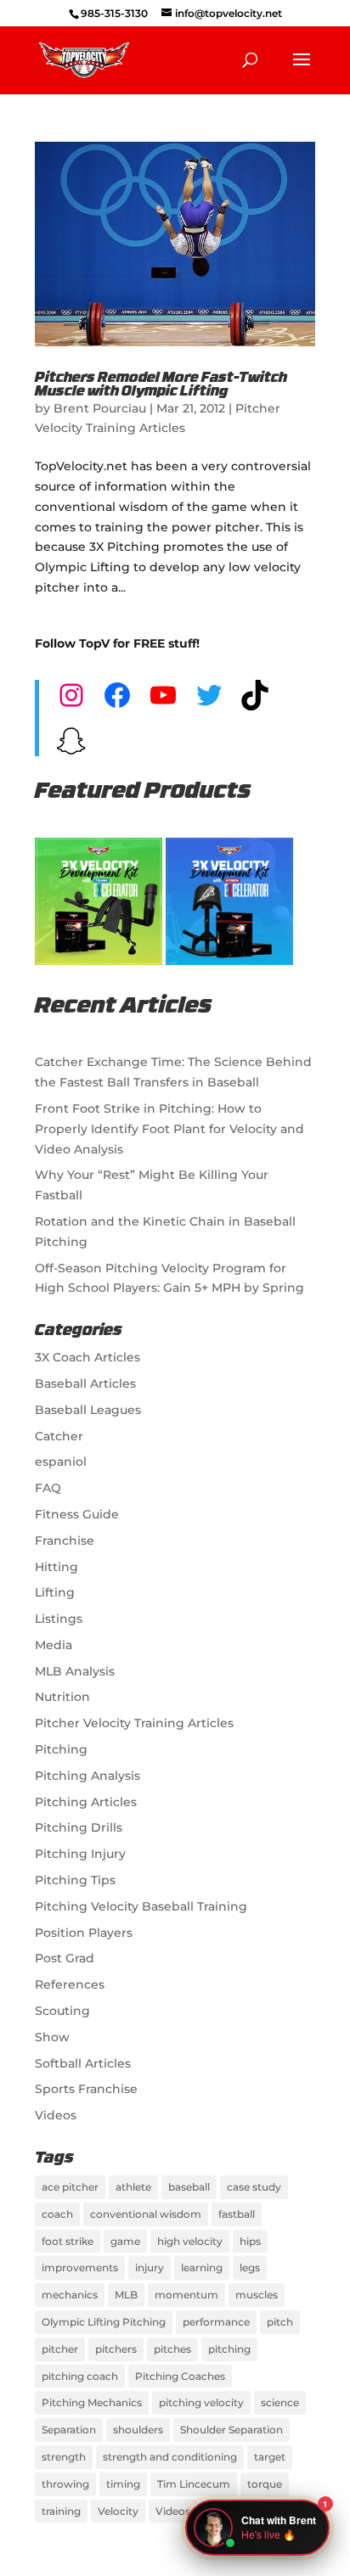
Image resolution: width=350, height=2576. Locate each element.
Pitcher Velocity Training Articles (134, 1723)
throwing (65, 2484)
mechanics (70, 2295)
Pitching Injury (80, 1854)
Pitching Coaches (180, 2376)
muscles (257, 2295)
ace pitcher (70, 2187)
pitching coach (80, 2376)
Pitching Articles (86, 1802)
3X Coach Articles (87, 1357)
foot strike (68, 2241)
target (270, 2457)
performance (216, 2322)
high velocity (190, 2241)
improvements (80, 2267)
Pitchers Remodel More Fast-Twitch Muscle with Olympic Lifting (161, 385)
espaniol (61, 1462)
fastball (237, 2214)
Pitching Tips (75, 1880)
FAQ (48, 1488)
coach (57, 2214)
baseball (189, 2187)
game (125, 2241)
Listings (59, 1619)
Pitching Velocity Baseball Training (141, 1906)
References (70, 1984)
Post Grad (65, 1958)
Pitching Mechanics (92, 2402)
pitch (280, 2322)
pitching (229, 2349)
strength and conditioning (170, 2457)
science (280, 2402)
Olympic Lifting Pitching (104, 2322)
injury (150, 2267)
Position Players (84, 1933)
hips (250, 2241)
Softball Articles (83, 2063)
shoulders (138, 2430)
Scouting (62, 2011)
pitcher (60, 2349)
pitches (172, 2349)
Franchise (65, 1541)
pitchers (116, 2349)
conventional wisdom (146, 2214)
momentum (186, 2295)
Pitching (61, 1749)
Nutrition (62, 1697)
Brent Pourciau (100, 408)
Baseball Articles (85, 1383)
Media (54, 1645)
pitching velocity (201, 2402)
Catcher (59, 1436)
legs (250, 2267)
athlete (133, 2187)
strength (64, 2457)
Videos (56, 2115)
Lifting (55, 1592)
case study (254, 2187)
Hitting (56, 1567)
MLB (126, 2295)
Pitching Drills (79, 1827)
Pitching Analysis (87, 1776)
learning (202, 2267)
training (61, 2511)
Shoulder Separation (231, 2430)
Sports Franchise (86, 2089)
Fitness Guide (77, 1514)
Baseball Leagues (88, 1410)
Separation (69, 2430)
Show (52, 2037)
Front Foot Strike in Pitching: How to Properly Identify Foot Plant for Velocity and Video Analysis (169, 1129)
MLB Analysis (75, 1671)
